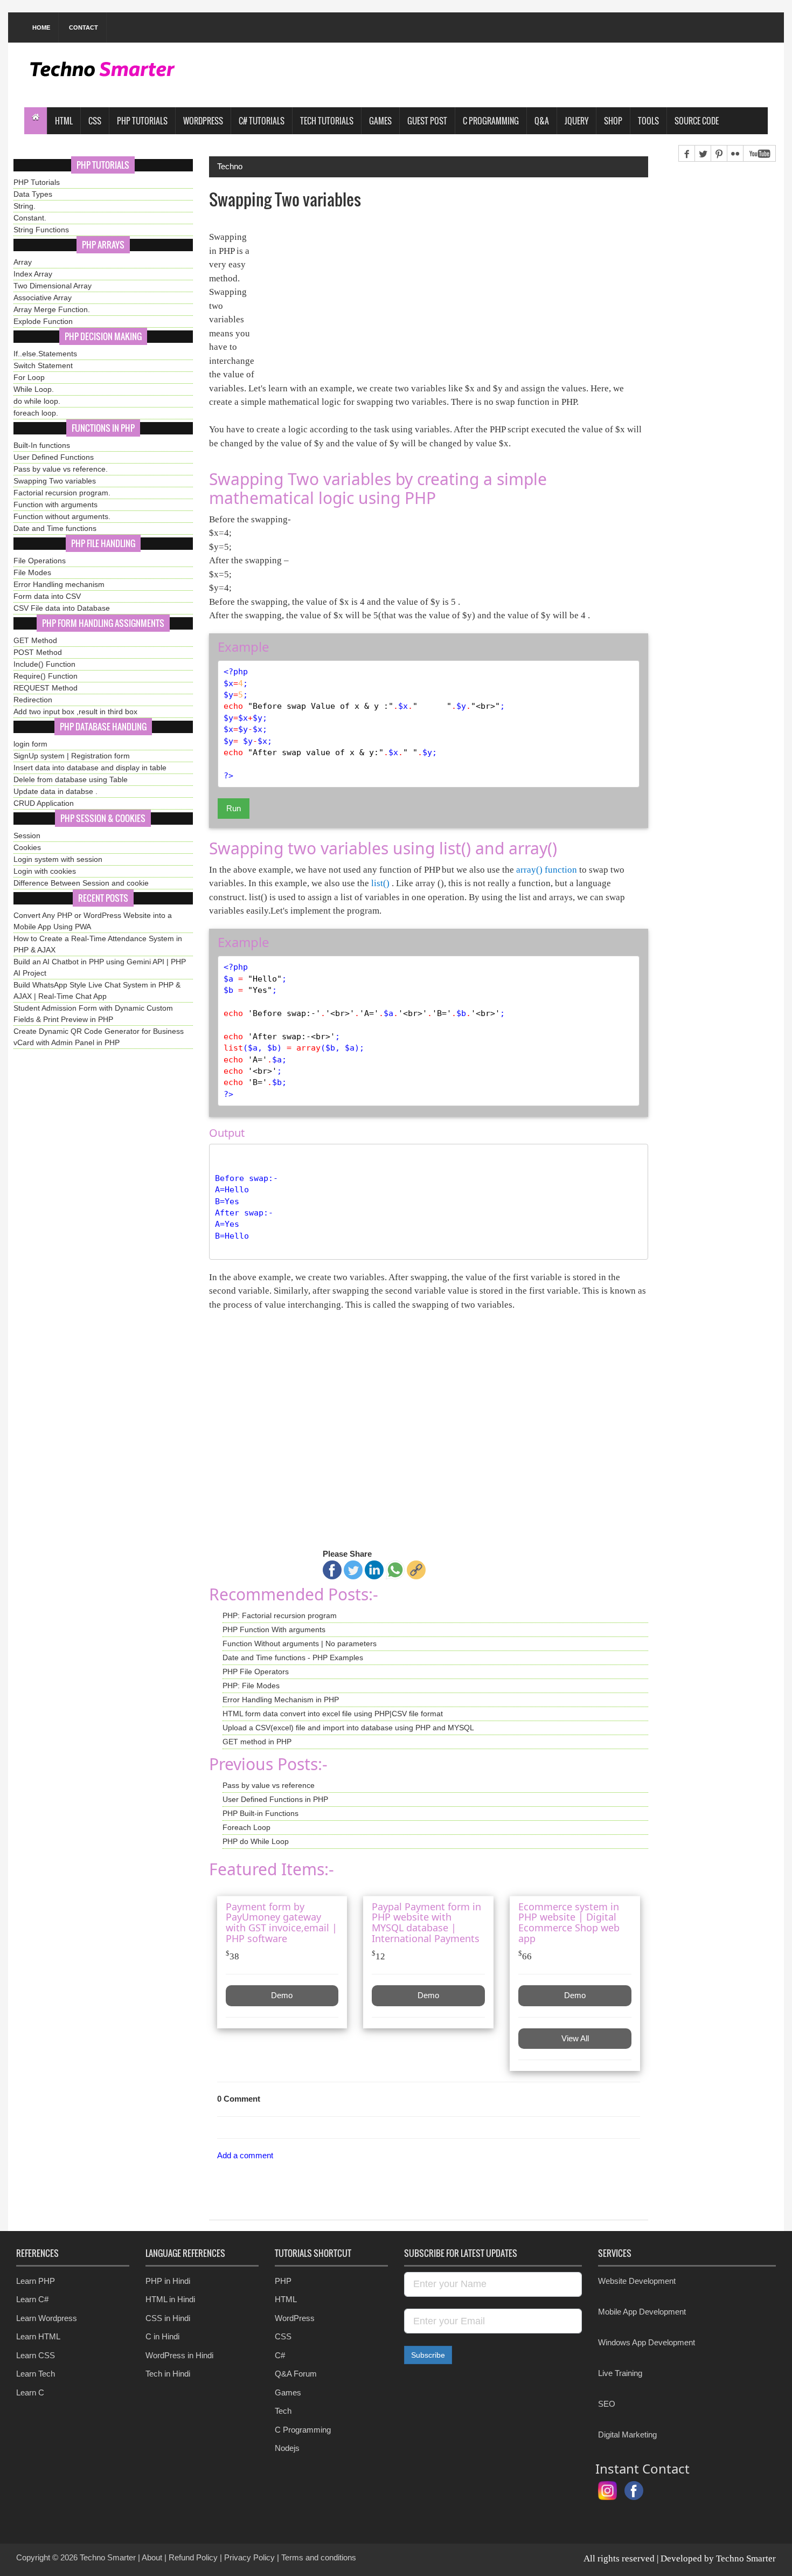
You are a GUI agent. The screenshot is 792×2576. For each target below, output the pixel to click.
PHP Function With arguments (274, 1629)
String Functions (41, 230)
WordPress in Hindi (179, 2355)
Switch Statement (43, 365)
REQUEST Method (46, 688)
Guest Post (427, 121)
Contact (84, 27)
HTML (64, 121)
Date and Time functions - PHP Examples (293, 1658)
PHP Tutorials (142, 121)
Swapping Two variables (55, 481)
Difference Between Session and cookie (81, 883)
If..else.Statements (45, 354)
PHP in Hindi (168, 2281)
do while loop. (37, 401)
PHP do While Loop (256, 1841)
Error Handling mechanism (59, 584)
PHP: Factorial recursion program (280, 1615)
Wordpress (203, 121)
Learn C (30, 2392)
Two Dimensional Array (53, 286)
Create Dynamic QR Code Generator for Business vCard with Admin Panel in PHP (99, 1037)
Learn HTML (38, 2336)
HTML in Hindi (170, 2299)
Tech (283, 2411)
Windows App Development (647, 2342)
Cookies (27, 847)
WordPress (295, 2318)
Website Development (637, 2281)
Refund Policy (193, 2557)
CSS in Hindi (168, 2318)
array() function (547, 870)
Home (41, 27)
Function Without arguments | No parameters (300, 1643)
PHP (283, 2281)
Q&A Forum (296, 2374)
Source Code (697, 121)
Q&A (542, 121)
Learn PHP (36, 2281)
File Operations (40, 561)
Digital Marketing (627, 2435)
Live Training (620, 2373)
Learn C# (32, 2299)
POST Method (38, 652)
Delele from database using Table (71, 779)
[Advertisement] (572, 75)
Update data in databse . (55, 791)
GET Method (35, 640)
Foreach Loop (246, 1827)
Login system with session (58, 859)
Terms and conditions (319, 2557)
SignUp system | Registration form (72, 756)
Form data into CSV (47, 596)
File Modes (32, 572)
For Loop (29, 377)
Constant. (30, 218)
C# (280, 2355)
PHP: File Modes (251, 1686)
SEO (607, 2404)
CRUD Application (44, 803)
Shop (613, 121)
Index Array (33, 274)
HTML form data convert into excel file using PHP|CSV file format (333, 1714)
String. (25, 206)
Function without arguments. (62, 516)
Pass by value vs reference (269, 1785)
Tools (648, 121)
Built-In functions (42, 445)
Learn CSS (36, 2355)
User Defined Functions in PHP (275, 1799)
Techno (230, 166)
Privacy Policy (249, 2557)
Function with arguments (55, 505)
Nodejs (287, 2448)
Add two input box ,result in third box (75, 712)
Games (380, 121)
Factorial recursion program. (62, 493)
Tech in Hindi (168, 2374)
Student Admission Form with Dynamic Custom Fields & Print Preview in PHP (93, 1014)
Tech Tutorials (327, 121)
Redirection (33, 700)
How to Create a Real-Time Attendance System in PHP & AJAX (98, 944)
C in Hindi (162, 2336)
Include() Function (44, 664)
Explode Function (43, 321)
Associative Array (43, 298)
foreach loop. (36, 413)
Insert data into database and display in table (90, 768)
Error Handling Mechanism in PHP (281, 1700)
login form (30, 744)
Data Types (33, 194)
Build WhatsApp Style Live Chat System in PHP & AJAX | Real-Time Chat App (97, 990)
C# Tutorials (262, 121)
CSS (95, 121)
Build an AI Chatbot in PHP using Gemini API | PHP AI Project (100, 967)
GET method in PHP (257, 1742)
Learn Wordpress (47, 2318)
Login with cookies (45, 871)
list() (380, 883)
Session (27, 835)
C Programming (491, 121)
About (152, 2557)
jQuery (576, 121)
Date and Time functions (55, 528)
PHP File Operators (256, 1672)
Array (23, 262)
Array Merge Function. (52, 309)
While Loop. (34, 389)
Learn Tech (36, 2374)
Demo (282, 1995)
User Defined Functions (54, 457)
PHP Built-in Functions (260, 1813)
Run (234, 808)
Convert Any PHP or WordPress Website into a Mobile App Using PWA (93, 921)
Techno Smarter (108, 2557)
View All (575, 2038)
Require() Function (46, 676)
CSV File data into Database (62, 608)
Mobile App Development (642, 2312)
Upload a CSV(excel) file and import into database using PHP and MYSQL (348, 1728)
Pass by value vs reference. (61, 469)
